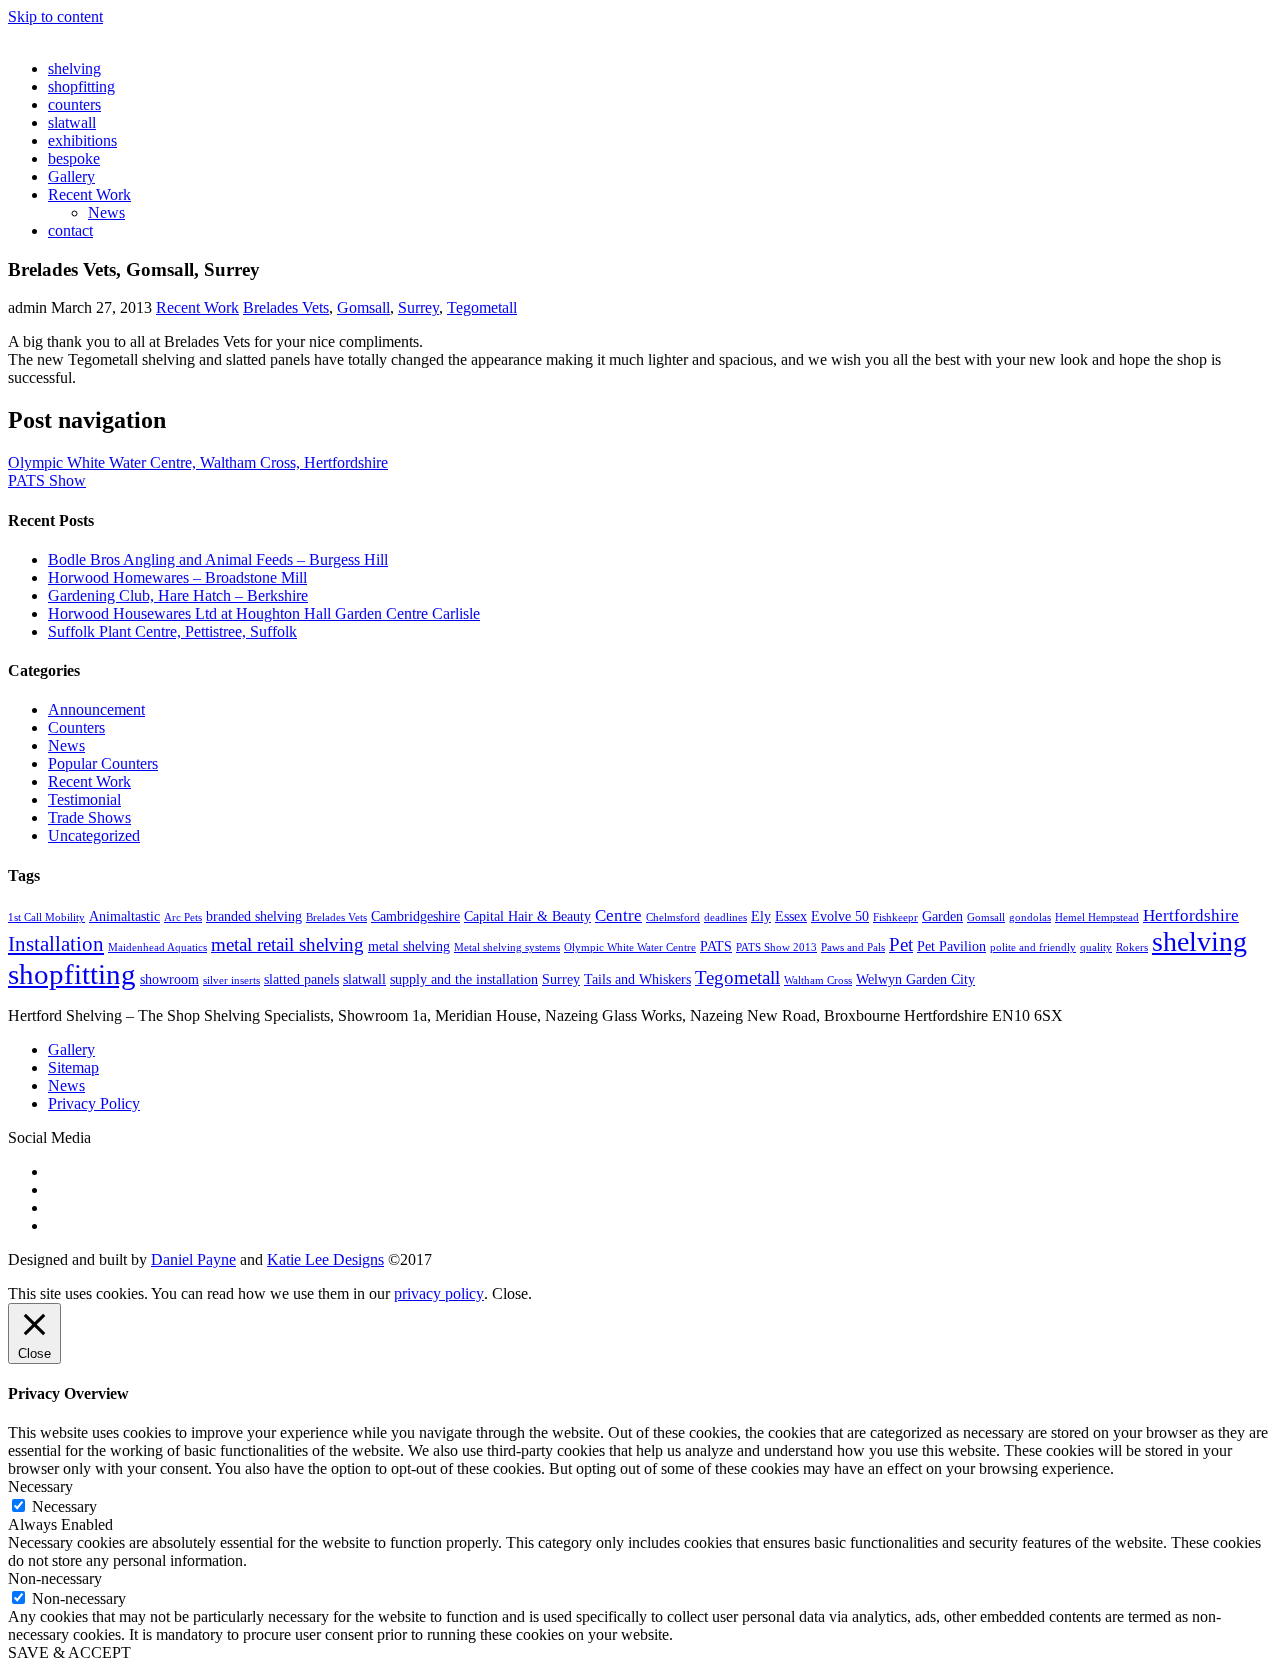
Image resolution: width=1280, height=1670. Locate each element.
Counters (76, 727)
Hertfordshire (1191, 915)
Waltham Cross (818, 980)
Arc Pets (183, 917)
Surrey (418, 307)
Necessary (64, 1506)
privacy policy (439, 1293)
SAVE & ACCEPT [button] (69, 1652)
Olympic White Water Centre (630, 947)
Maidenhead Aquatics (157, 947)
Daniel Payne (193, 1259)
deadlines (725, 917)
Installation (56, 944)
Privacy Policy (94, 1103)
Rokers (1132, 947)
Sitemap (73, 1067)
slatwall (72, 122)
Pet (901, 944)
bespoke (74, 158)
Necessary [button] (40, 1486)
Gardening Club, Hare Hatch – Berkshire (178, 595)
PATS (716, 946)
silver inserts (231, 980)
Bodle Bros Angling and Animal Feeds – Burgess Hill (218, 559)
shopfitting (81, 86)
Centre (618, 915)
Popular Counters (103, 763)
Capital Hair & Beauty (527, 916)
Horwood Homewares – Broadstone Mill (177, 577)
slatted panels (301, 979)
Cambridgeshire (415, 916)
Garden (942, 916)
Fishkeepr (895, 917)
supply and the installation (464, 979)
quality (1096, 947)
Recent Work (89, 194)
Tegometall (482, 307)
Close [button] (510, 1293)
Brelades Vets (286, 307)
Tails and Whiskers (637, 979)
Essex (791, 916)
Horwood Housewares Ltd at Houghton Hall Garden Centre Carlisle (264, 613)
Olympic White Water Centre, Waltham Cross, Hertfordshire (198, 462)
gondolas (1030, 917)
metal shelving (409, 946)
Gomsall (363, 307)
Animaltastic (124, 916)
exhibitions (82, 140)
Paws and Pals (853, 947)
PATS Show (47, 480)
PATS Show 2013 (776, 947)
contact (70, 230)
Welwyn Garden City (915, 979)
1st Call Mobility (46, 917)
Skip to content (55, 16)
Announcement (96, 709)
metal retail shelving (287, 944)
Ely (761, 916)
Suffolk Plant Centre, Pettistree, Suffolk (172, 631)
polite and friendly (1033, 947)
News (106, 212)
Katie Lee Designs (325, 1259)
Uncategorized (94, 835)
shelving (74, 68)
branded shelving (254, 916)
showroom (169, 979)
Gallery (71, 176)
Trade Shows (89, 817)
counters (74, 104)
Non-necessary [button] (55, 1578)
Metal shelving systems (507, 947)
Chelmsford (673, 917)
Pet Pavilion (951, 946)
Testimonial (84, 799)
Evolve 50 (840, 916)
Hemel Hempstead (1097, 917)
